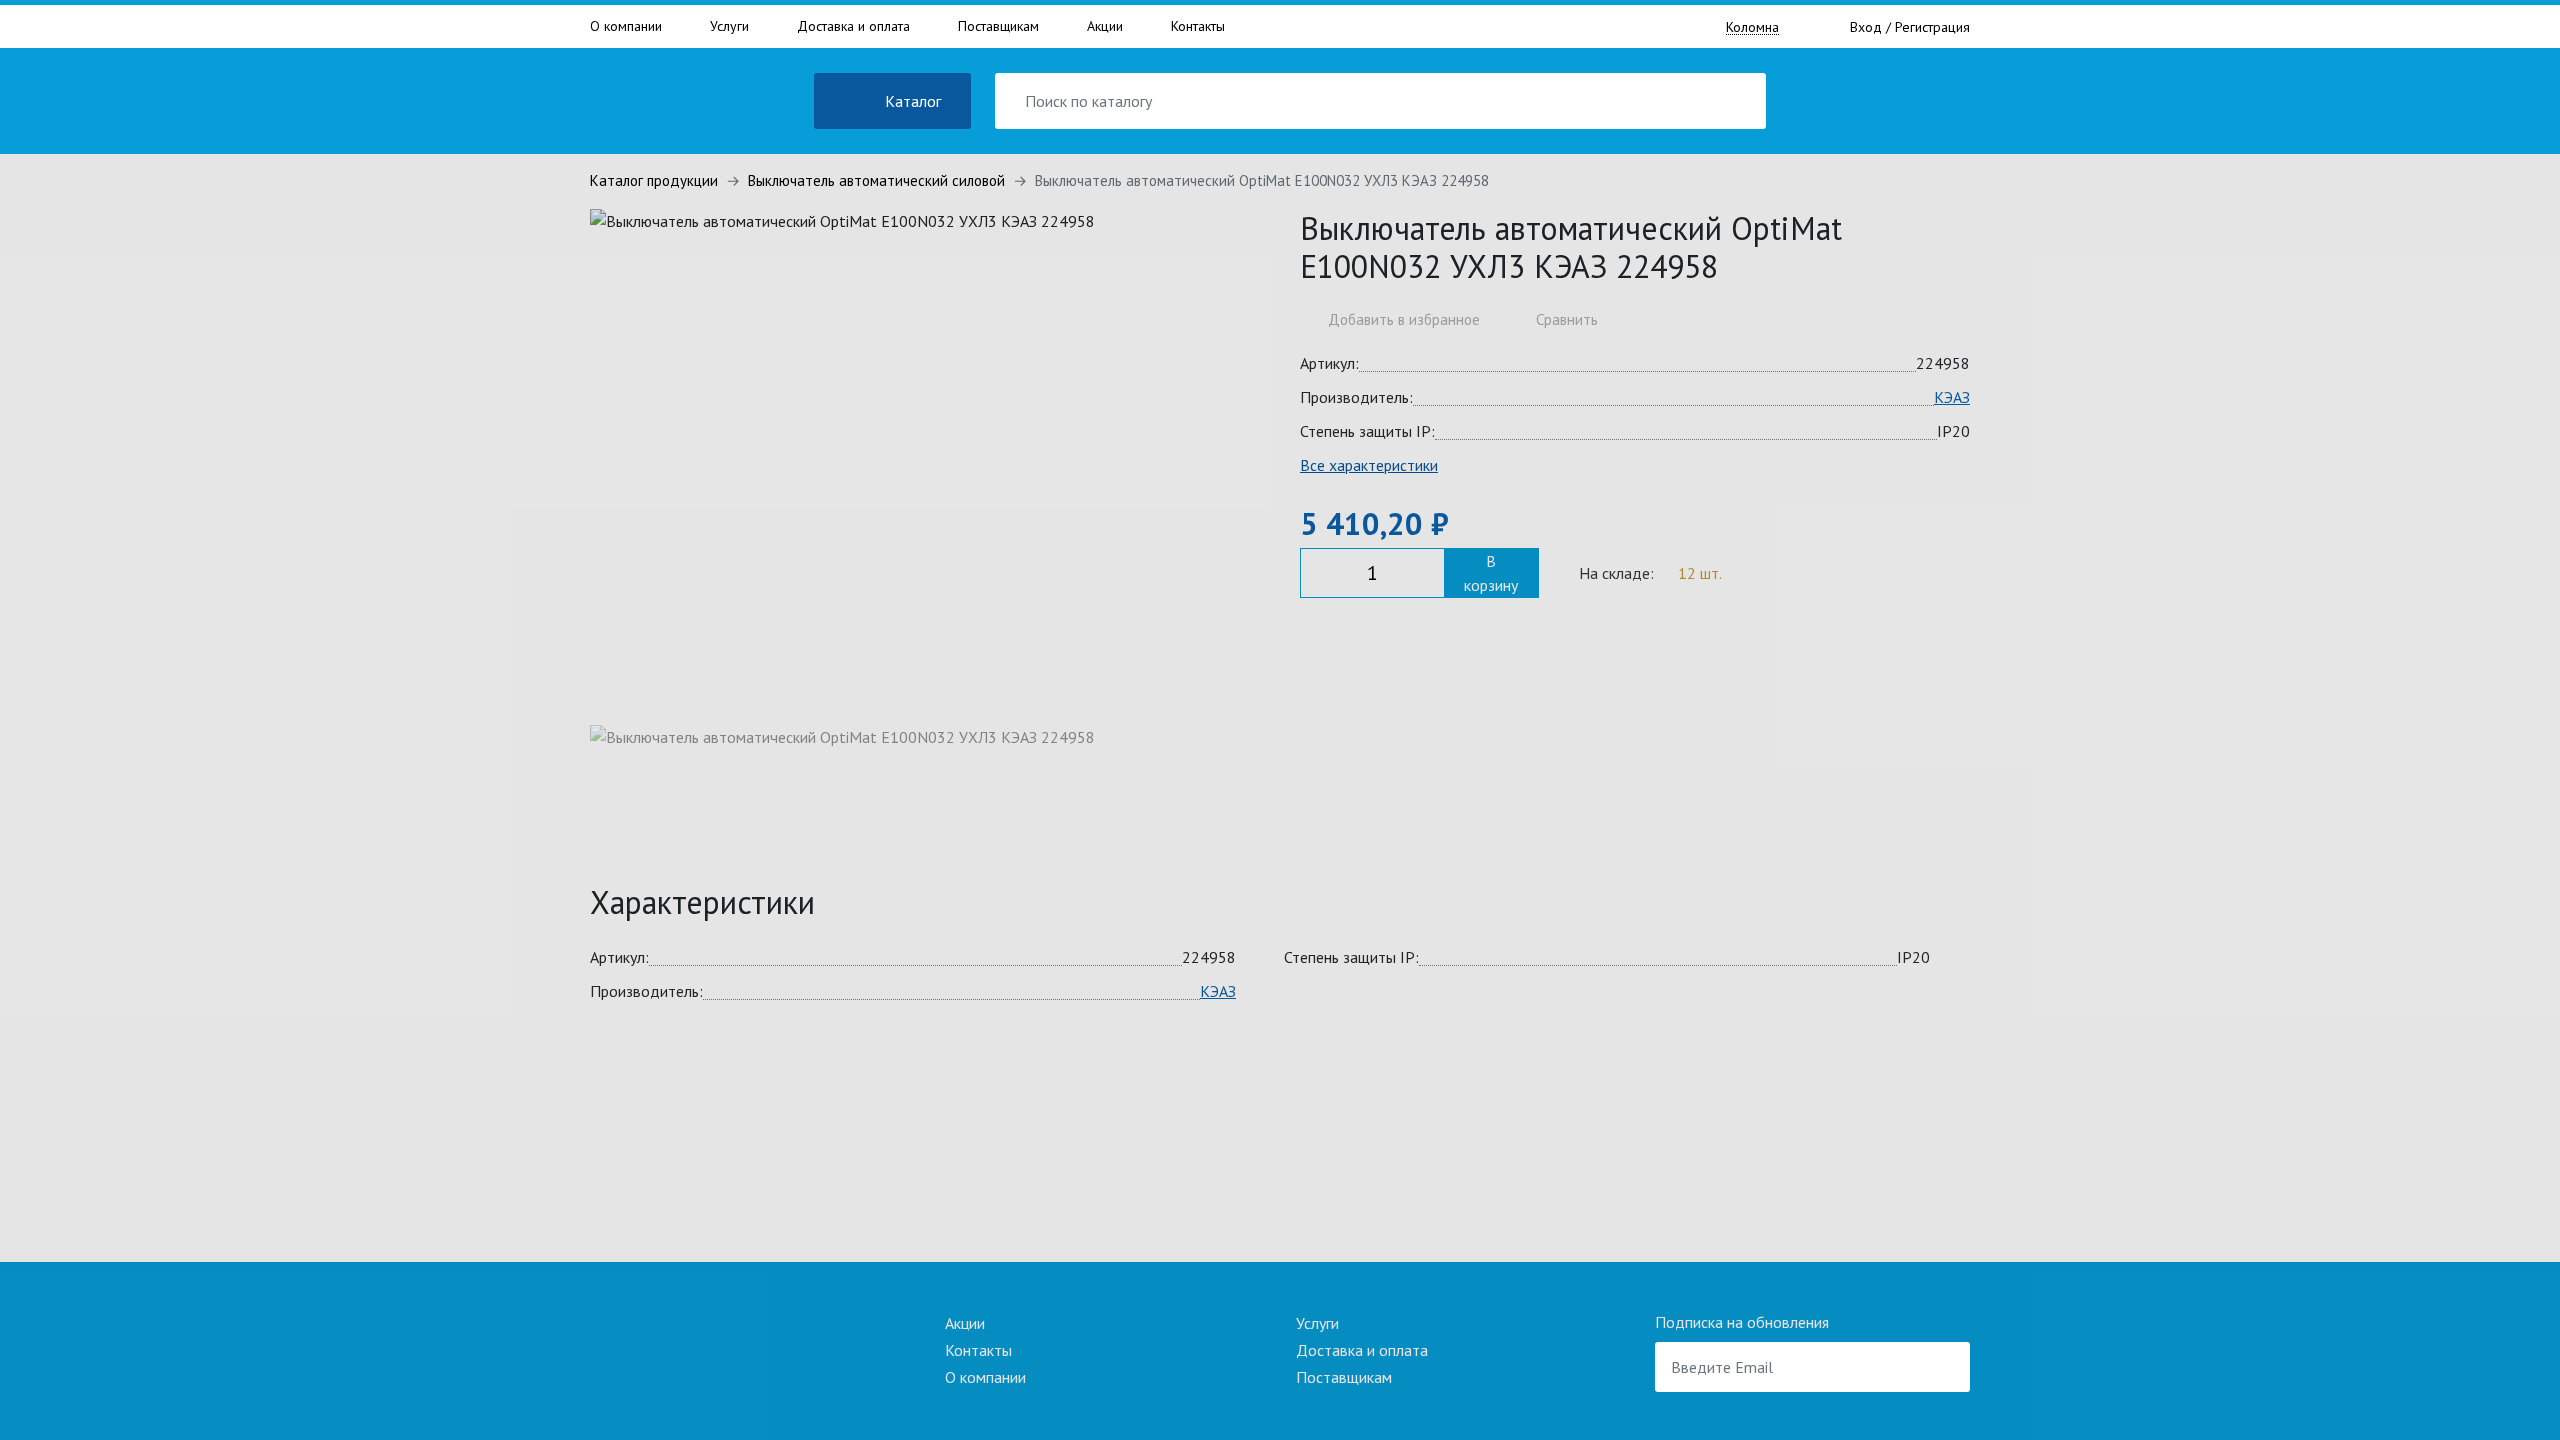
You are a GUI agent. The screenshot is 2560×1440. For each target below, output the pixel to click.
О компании (626, 26)
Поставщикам (998, 26)
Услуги (729, 26)
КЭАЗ (1952, 397)
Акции (1105, 26)
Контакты (1198, 26)
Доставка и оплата (853, 26)
